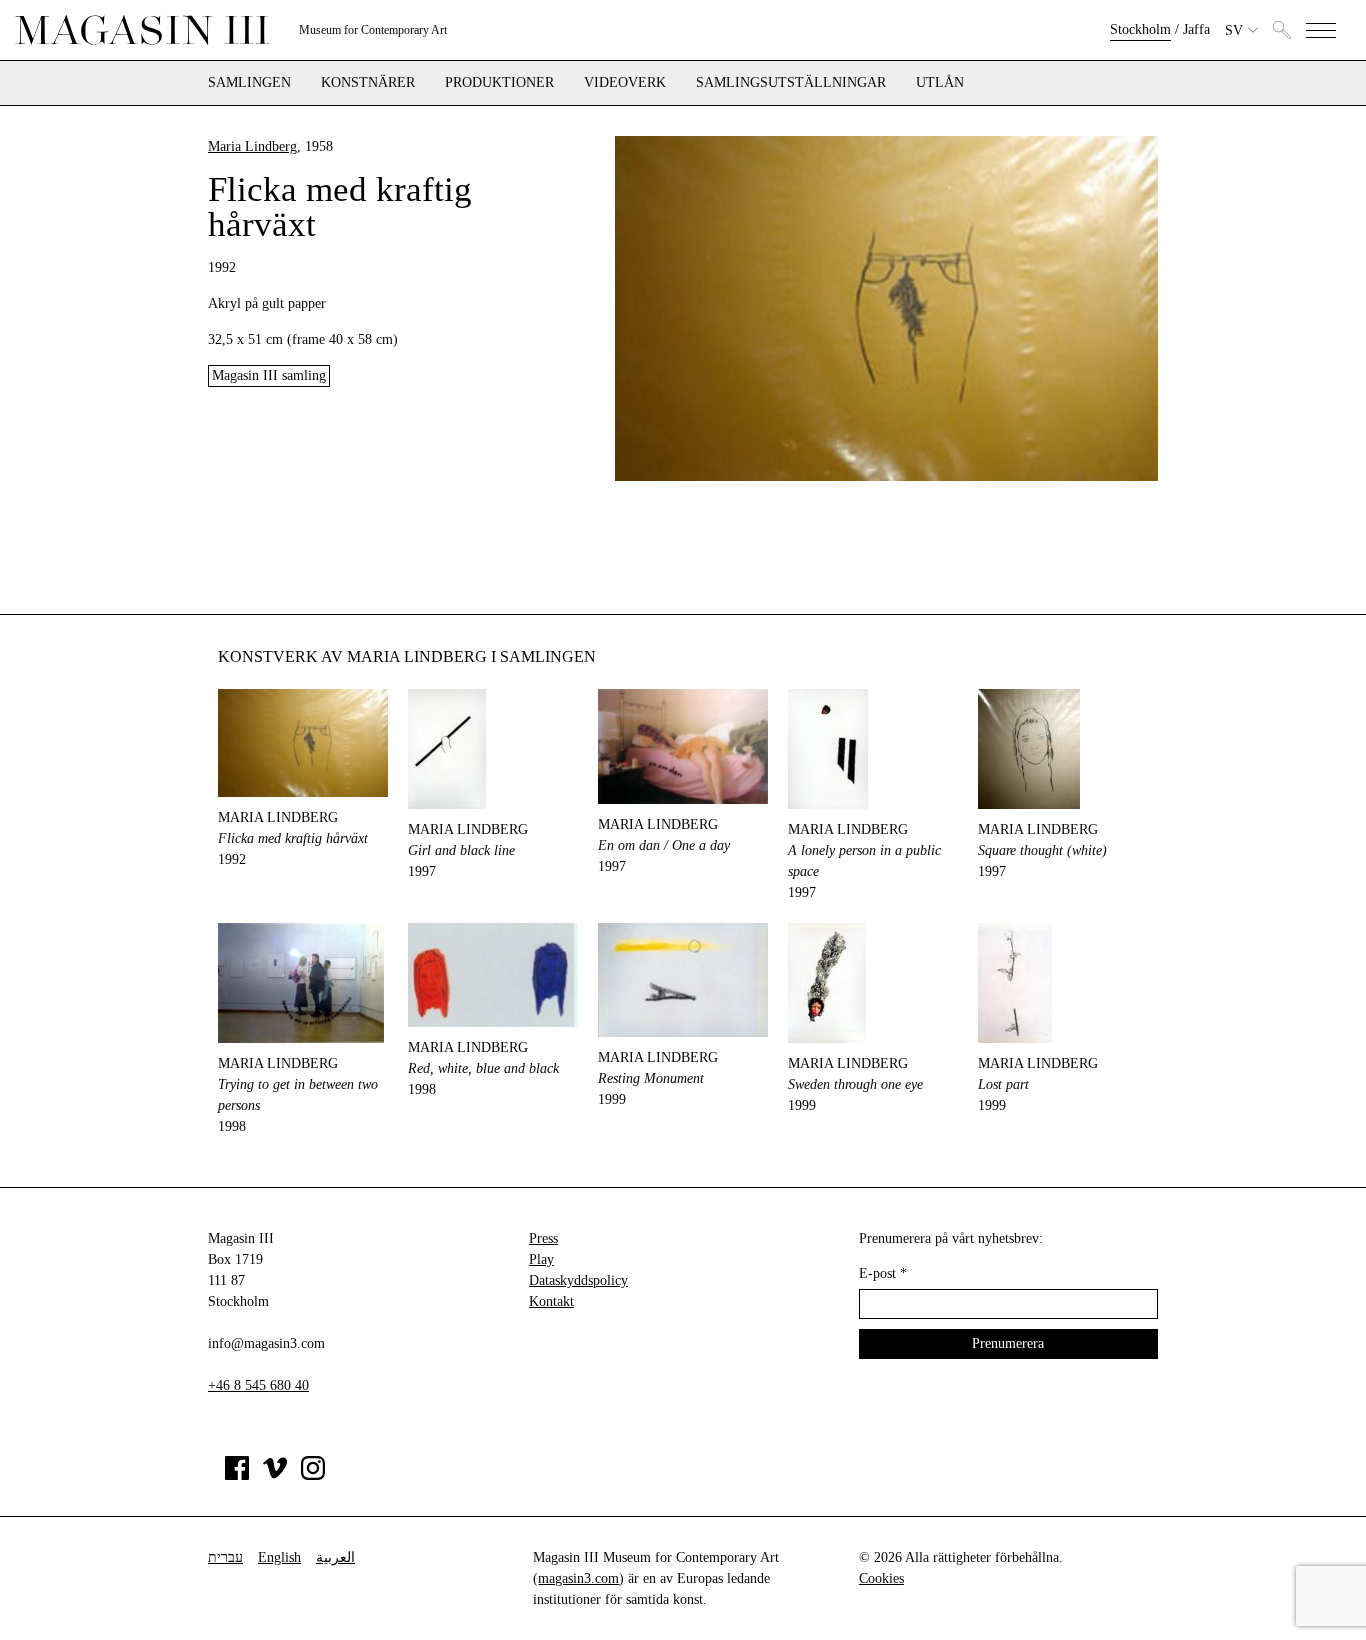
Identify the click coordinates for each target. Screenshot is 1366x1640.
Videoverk (625, 83)
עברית (225, 1557)
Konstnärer (368, 83)
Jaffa (1196, 29)
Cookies (881, 1578)
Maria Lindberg (252, 146)
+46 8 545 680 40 (258, 1385)
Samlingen (249, 83)
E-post (883, 1273)
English (279, 1557)
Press (543, 1238)
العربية (335, 1557)
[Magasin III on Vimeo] (275, 1475)
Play (541, 1259)
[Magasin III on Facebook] (237, 1475)
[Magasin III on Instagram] (313, 1475)
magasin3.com (578, 1578)
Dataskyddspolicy (578, 1280)
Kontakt (551, 1301)
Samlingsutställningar (791, 83)
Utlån (940, 83)
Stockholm (1140, 29)
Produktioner (499, 83)
